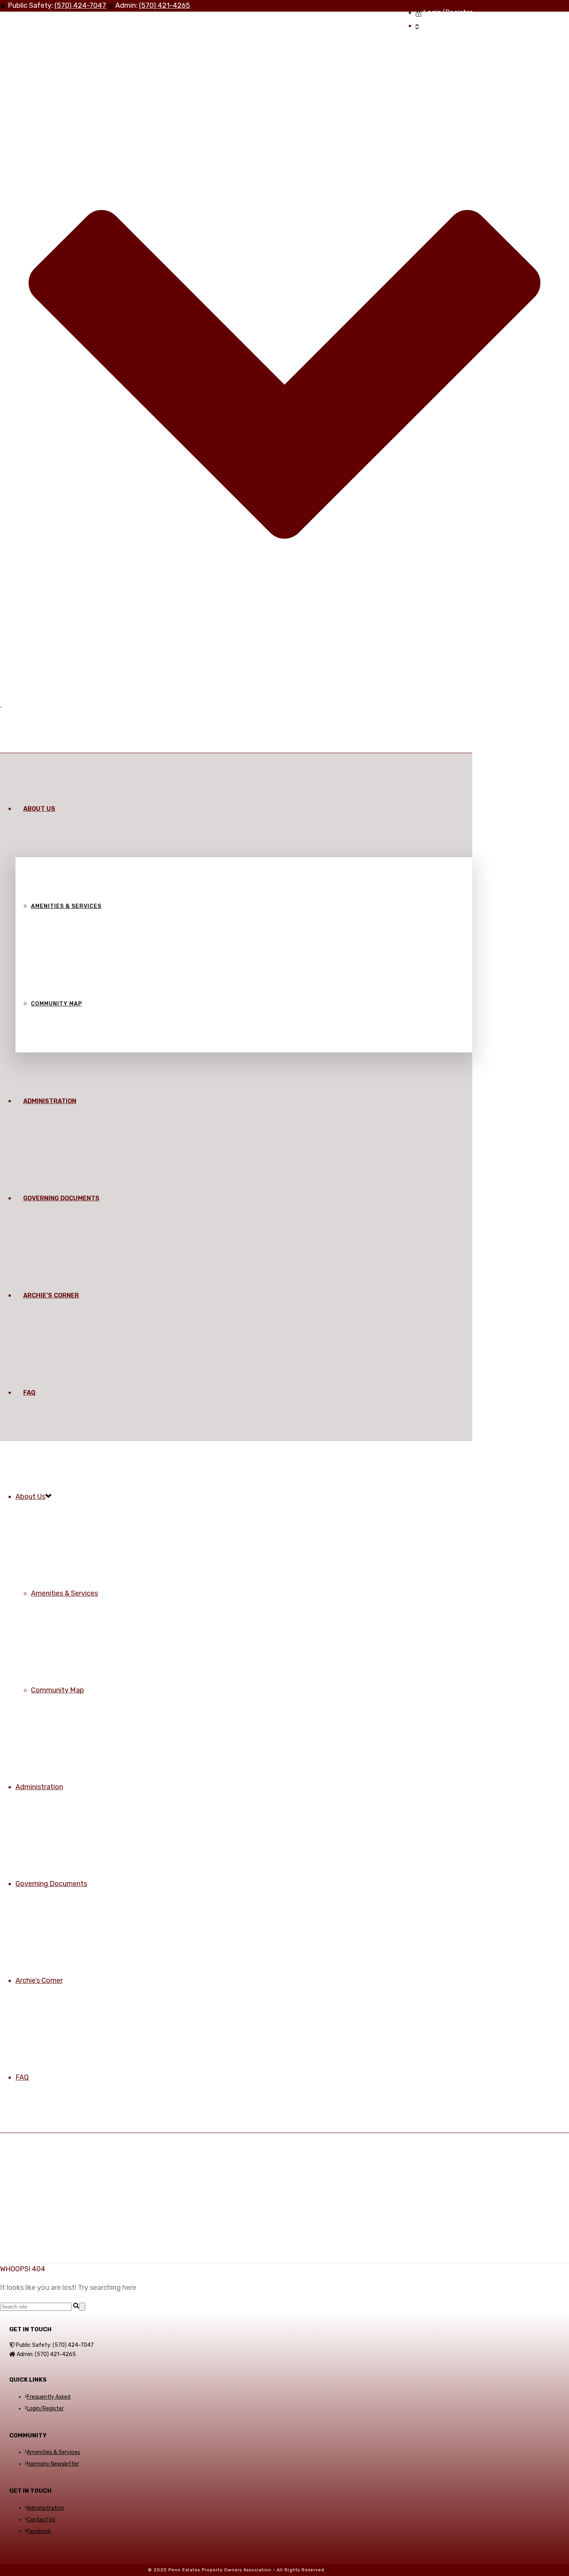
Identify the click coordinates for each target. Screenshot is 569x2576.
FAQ (29, 1393)
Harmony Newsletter (53, 2464)
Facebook (39, 2531)
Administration (50, 1101)
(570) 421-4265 (165, 5)
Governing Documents (61, 1198)
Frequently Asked (49, 2397)
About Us (39, 809)
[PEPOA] (1, 704)
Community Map (57, 1004)
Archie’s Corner (51, 1295)
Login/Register (45, 2409)
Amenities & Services (66, 906)
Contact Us (41, 2520)
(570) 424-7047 (80, 5)
